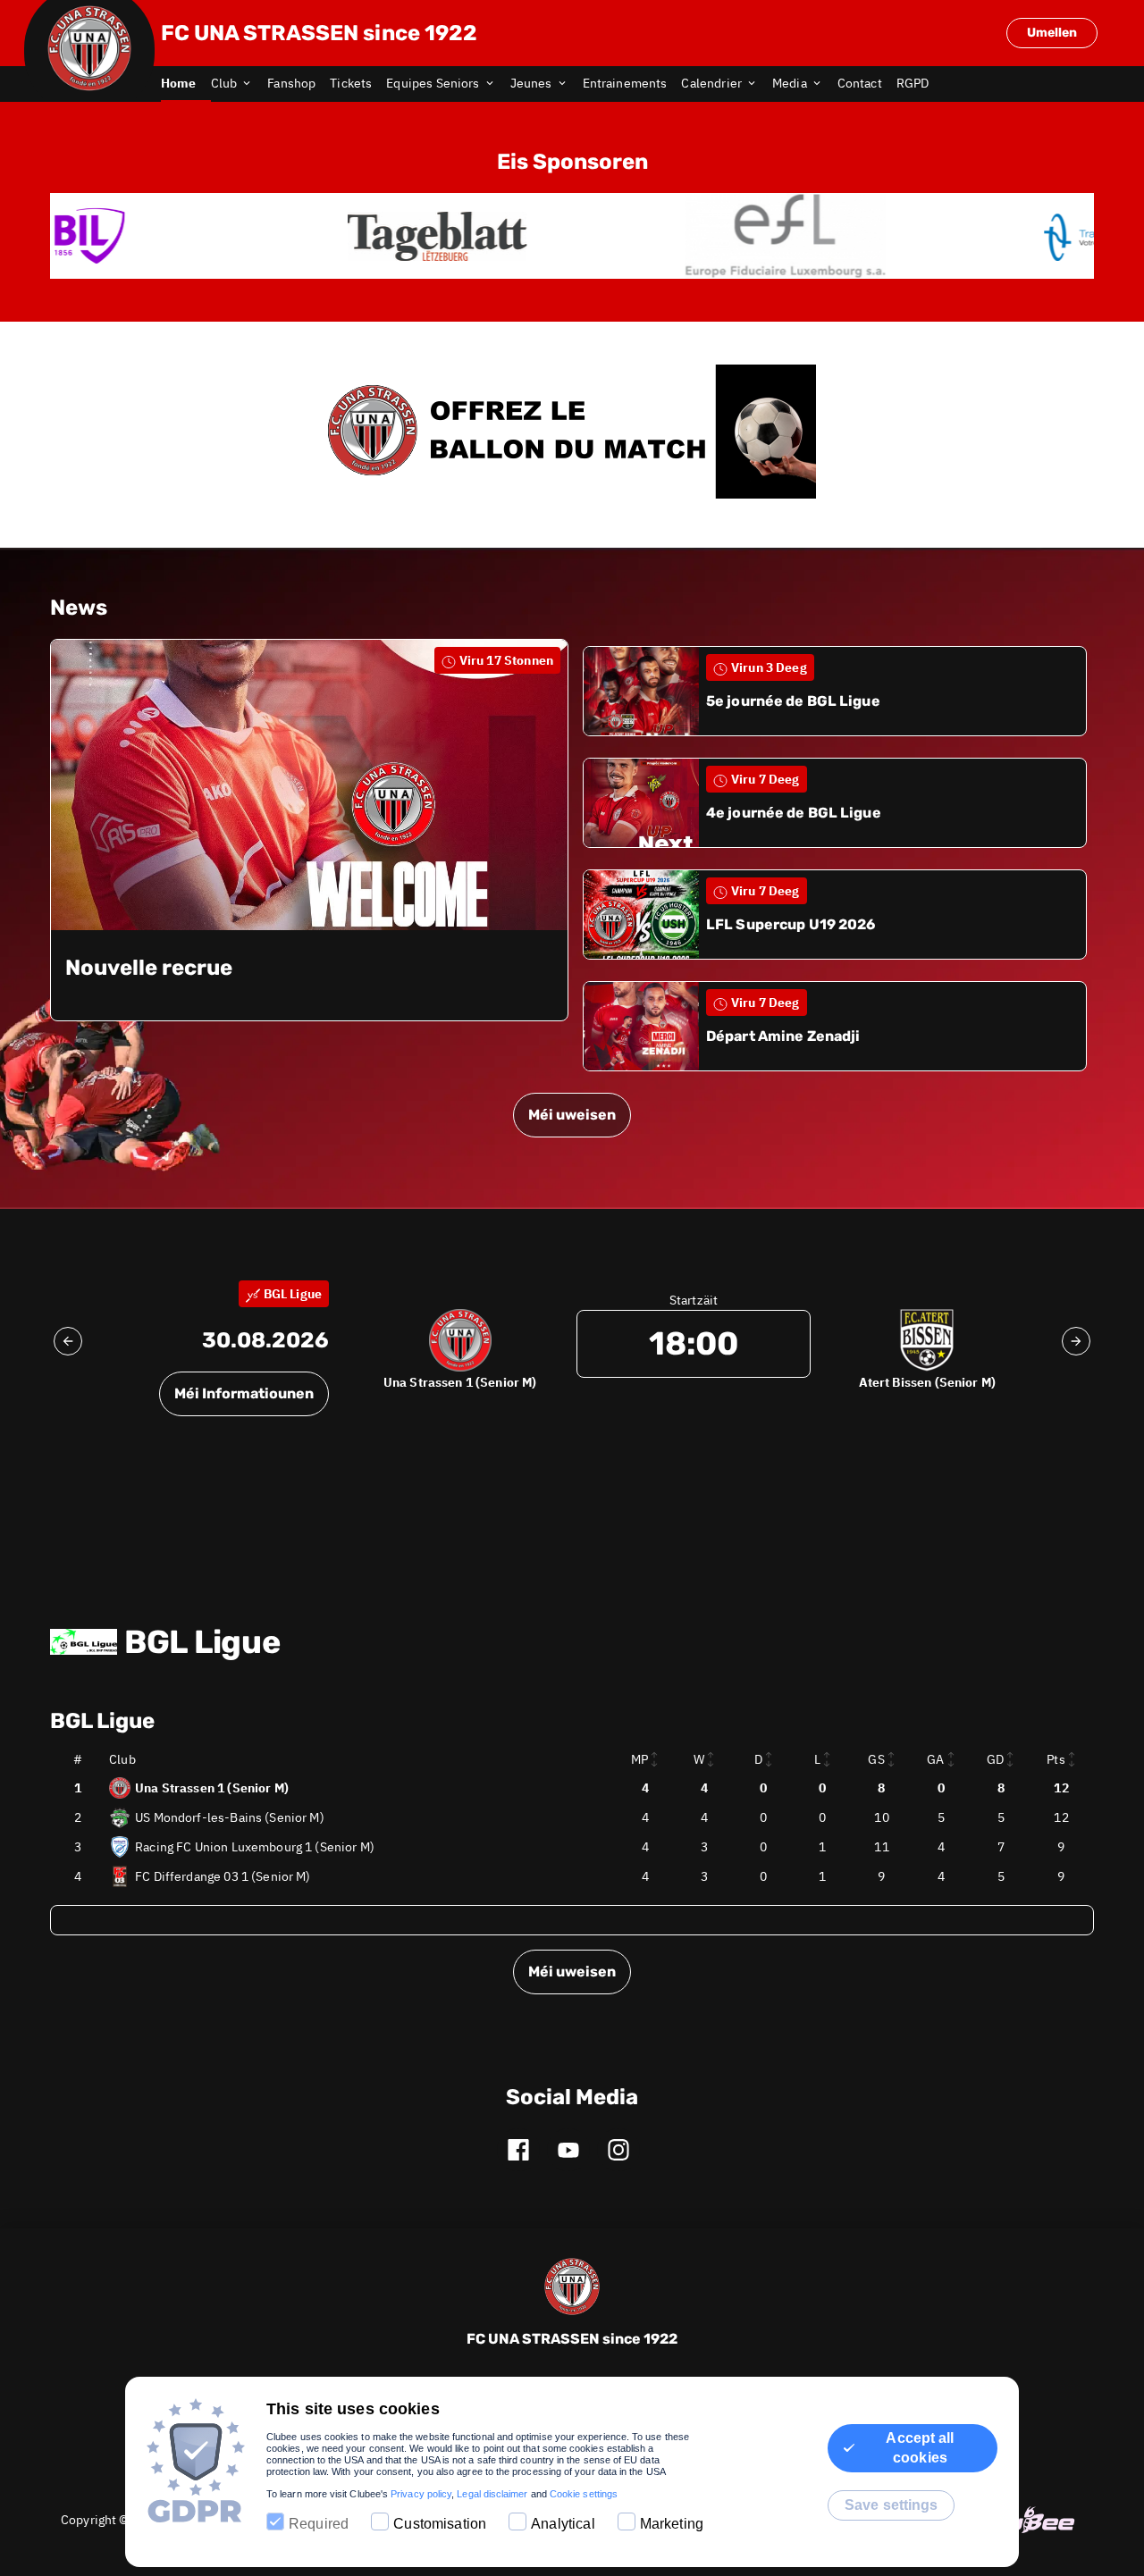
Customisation (440, 2524)
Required (319, 2524)
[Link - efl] (626, 236)
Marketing (672, 2524)
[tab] (186, 84)
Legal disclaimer (492, 2494)
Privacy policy (421, 2494)
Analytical (563, 2524)
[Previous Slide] (68, 1341)
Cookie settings (584, 2494)
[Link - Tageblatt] (278, 236)
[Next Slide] (1076, 1341)
